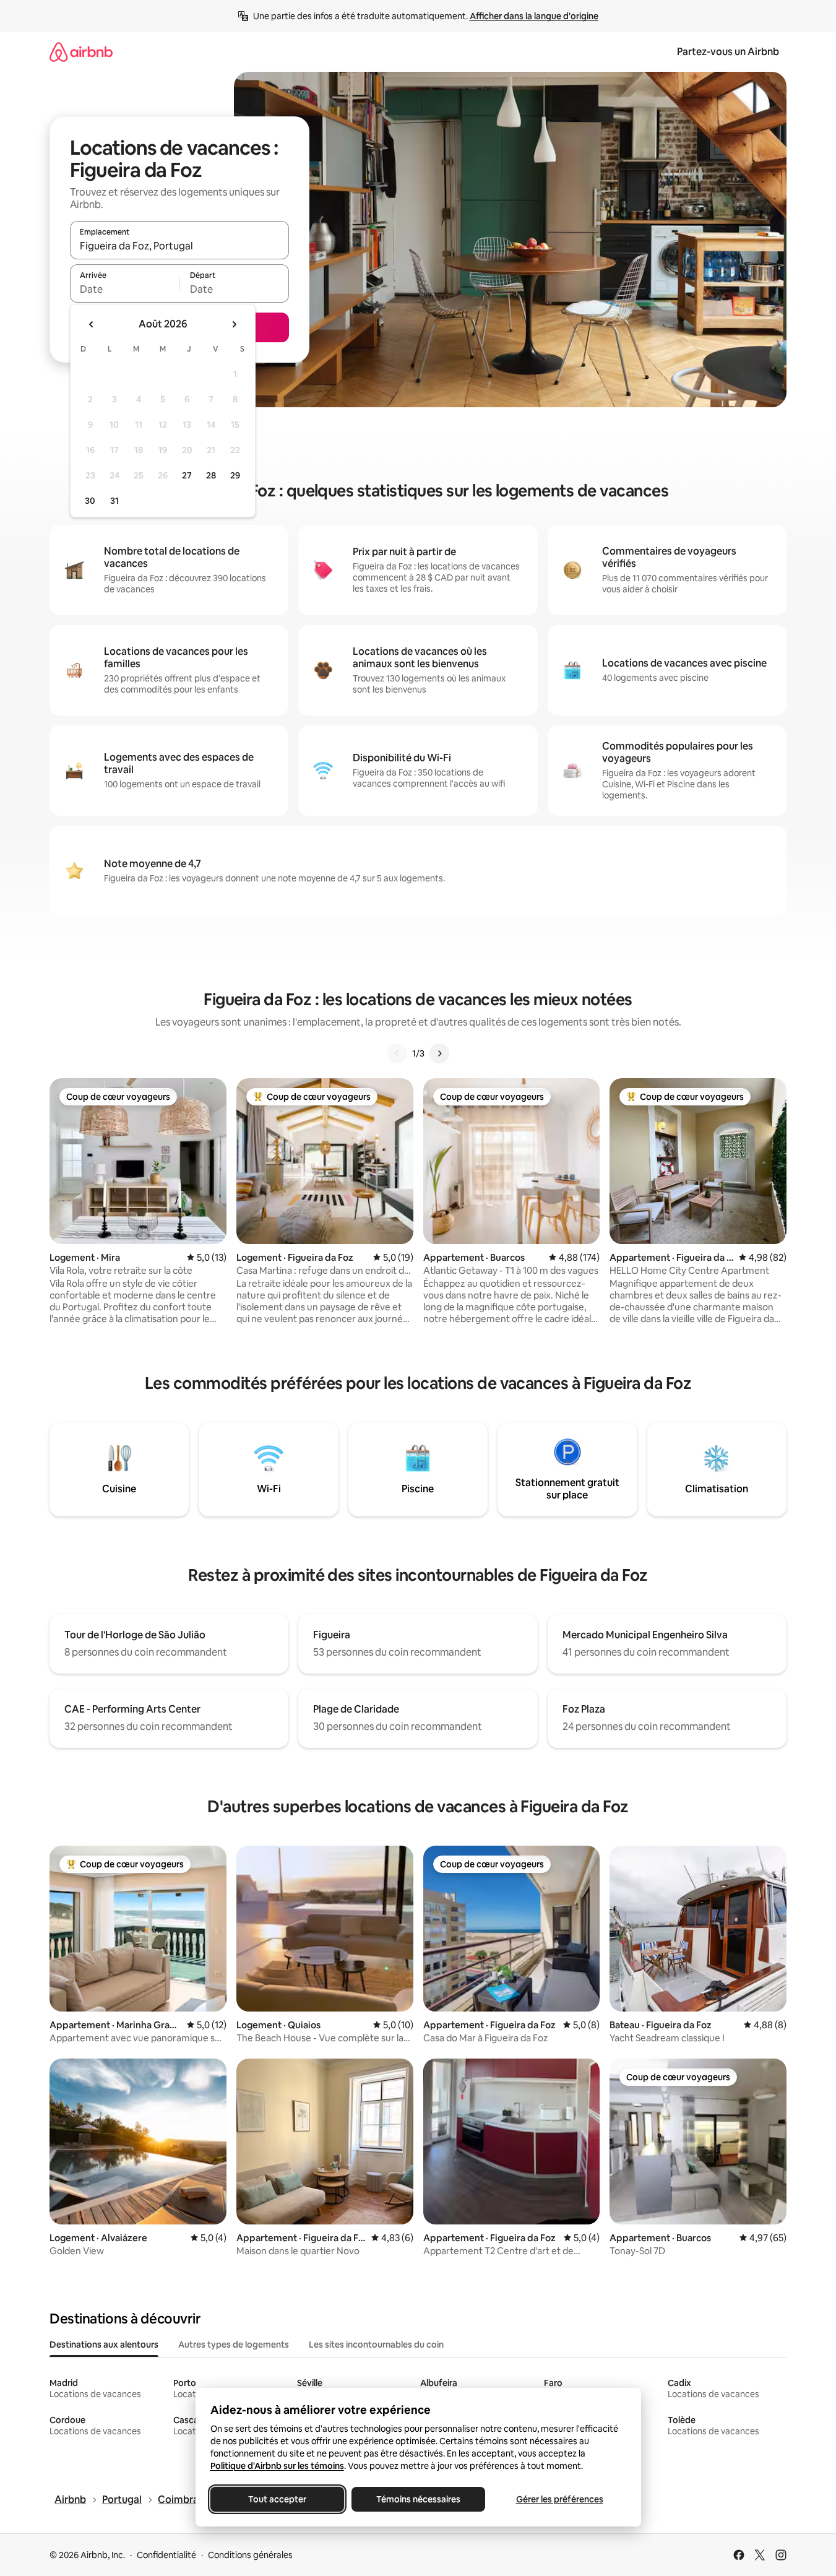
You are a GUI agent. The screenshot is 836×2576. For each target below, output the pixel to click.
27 (187, 475)
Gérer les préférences (559, 2499)
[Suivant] (439, 1053)
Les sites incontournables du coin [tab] (376, 2345)
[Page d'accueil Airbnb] (81, 52)
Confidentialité (166, 2555)
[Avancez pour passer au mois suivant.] (234, 324)
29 (235, 475)
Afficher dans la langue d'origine (534, 16)
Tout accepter (277, 2499)
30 (90, 501)
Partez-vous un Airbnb (728, 52)
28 (211, 475)
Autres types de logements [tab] (234, 2345)
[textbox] (125, 289)
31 (114, 501)
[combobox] (179, 246)
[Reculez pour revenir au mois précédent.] (92, 324)
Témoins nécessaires (418, 2499)
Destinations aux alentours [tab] (104, 2345)
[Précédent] (397, 1053)
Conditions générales (250, 2555)
